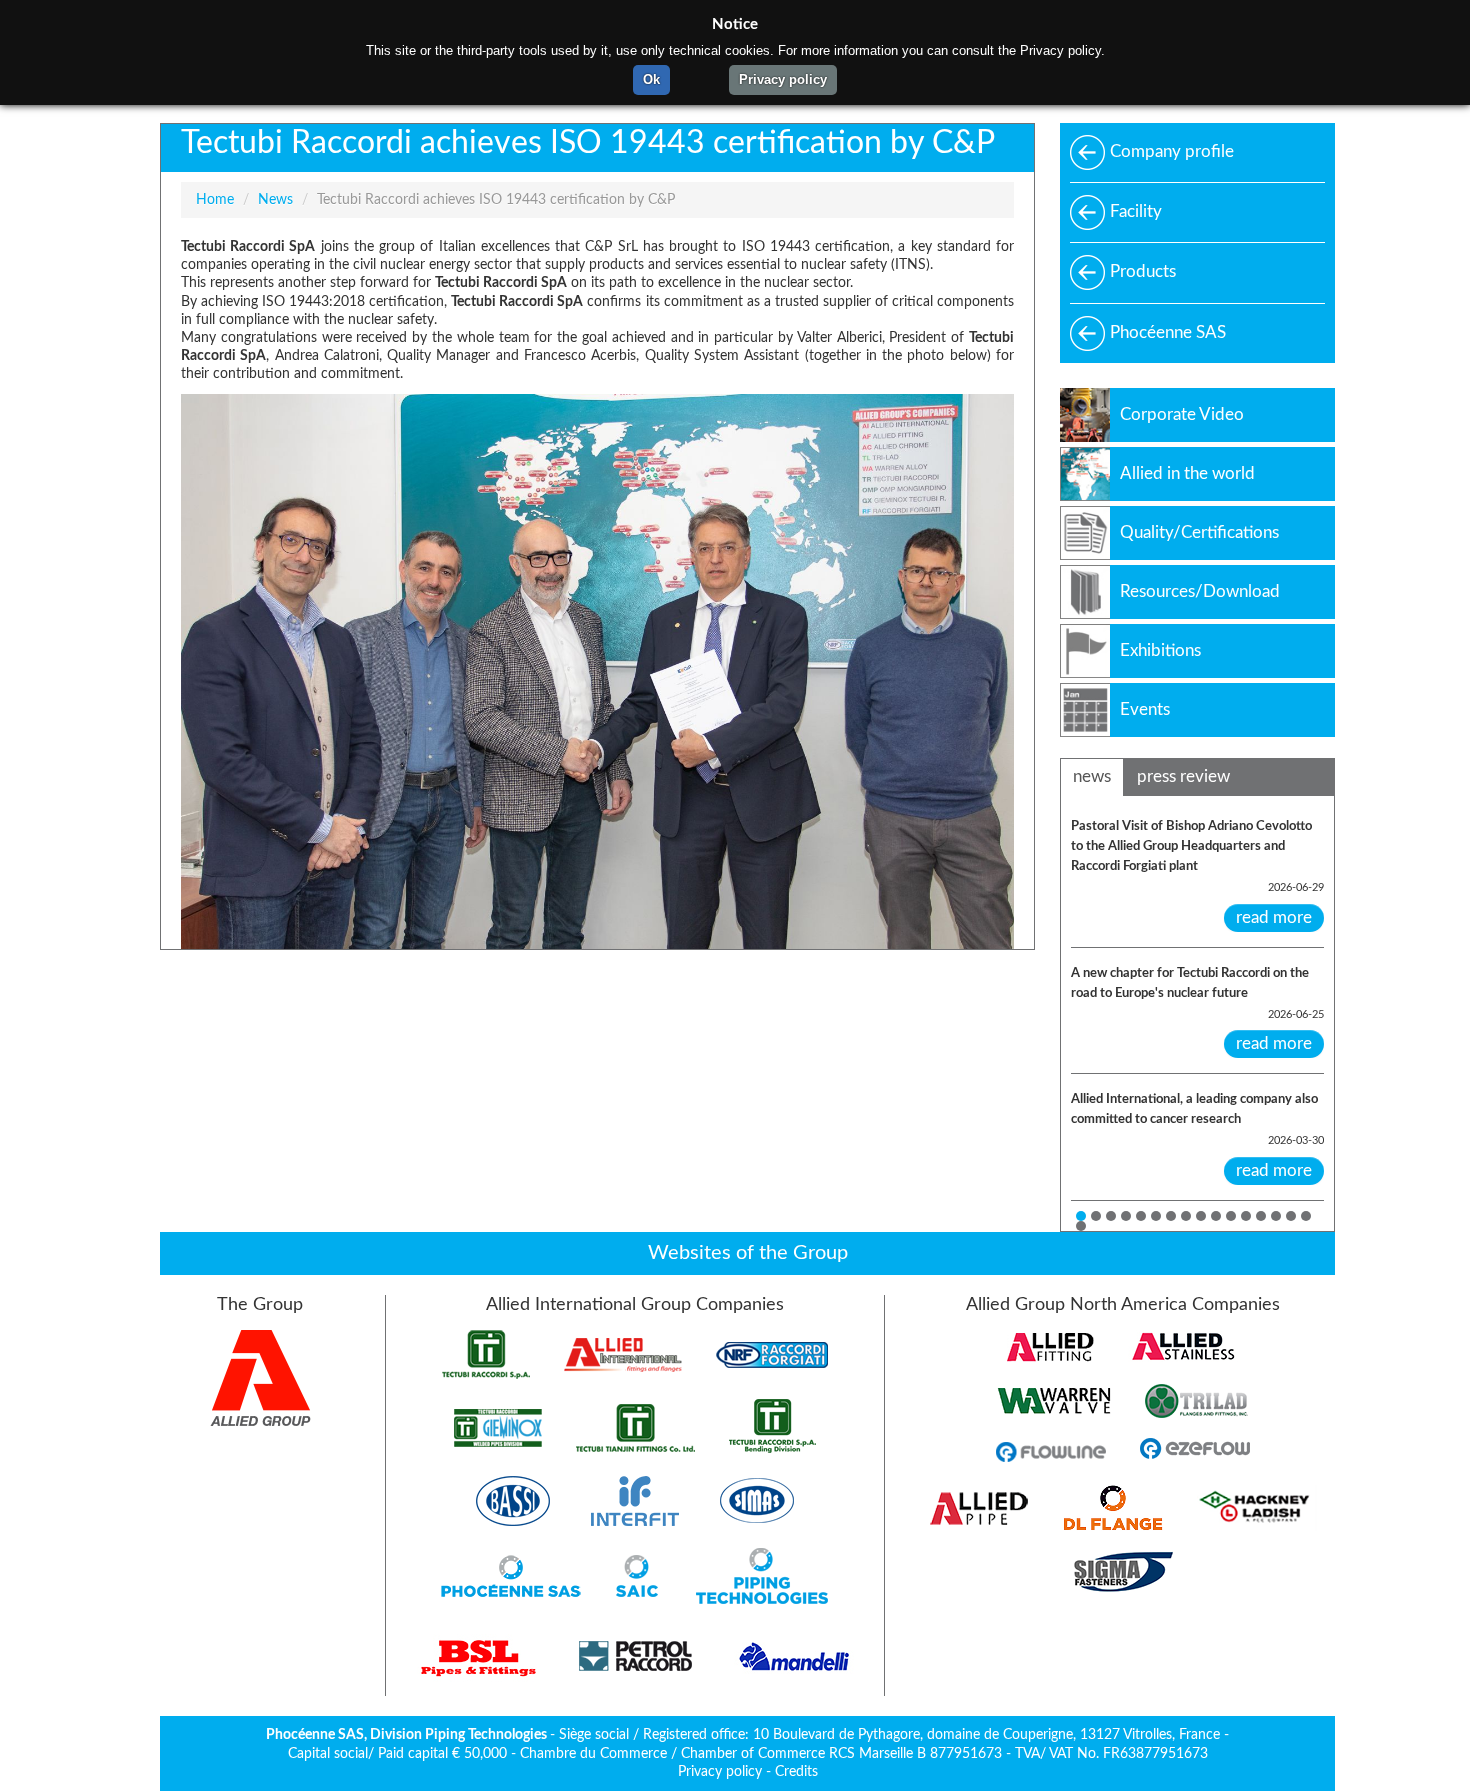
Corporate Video (1182, 414)
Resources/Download (1200, 591)
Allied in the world (1187, 473)
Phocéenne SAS (1168, 332)
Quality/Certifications (1199, 532)
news (1092, 776)
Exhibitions (1160, 650)
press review (1183, 776)
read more (1274, 917)
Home (215, 200)
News (275, 200)
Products (1143, 271)
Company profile (1172, 151)
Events (1145, 709)
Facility (1136, 211)
